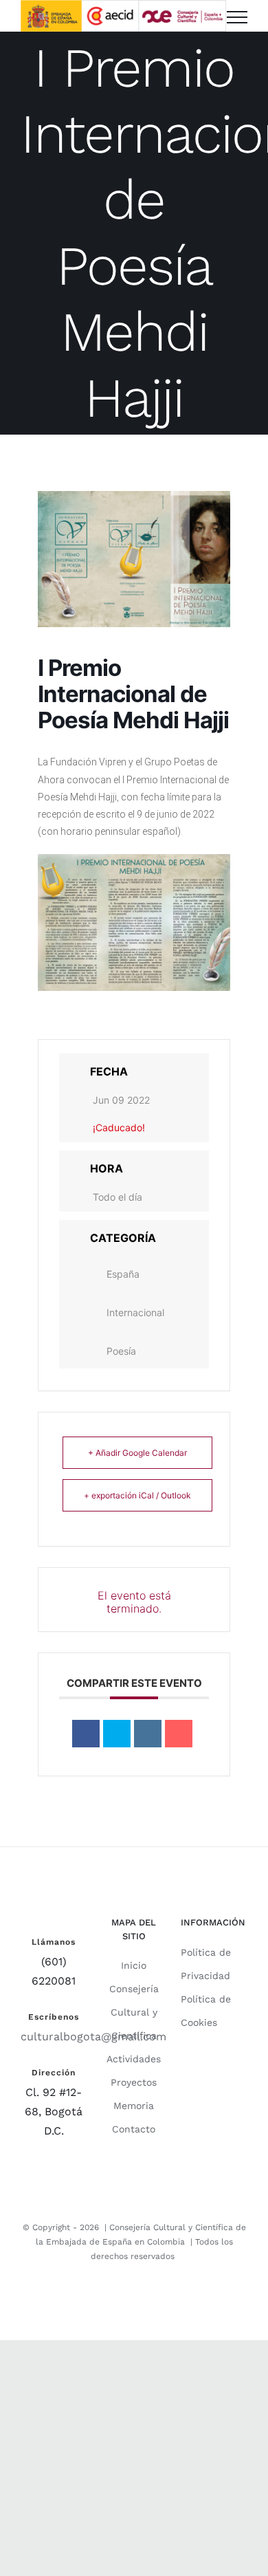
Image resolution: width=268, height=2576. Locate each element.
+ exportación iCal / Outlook (137, 1495)
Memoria (134, 2106)
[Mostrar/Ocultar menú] (237, 17)
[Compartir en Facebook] (86, 1734)
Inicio (134, 1965)
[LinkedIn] (148, 1734)
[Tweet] (117, 1734)
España (123, 1274)
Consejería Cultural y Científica (134, 2012)
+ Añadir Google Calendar (137, 1453)
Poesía (121, 1351)
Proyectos (134, 2082)
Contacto (134, 2129)
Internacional (135, 1312)
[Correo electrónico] (179, 1734)
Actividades (134, 2059)
